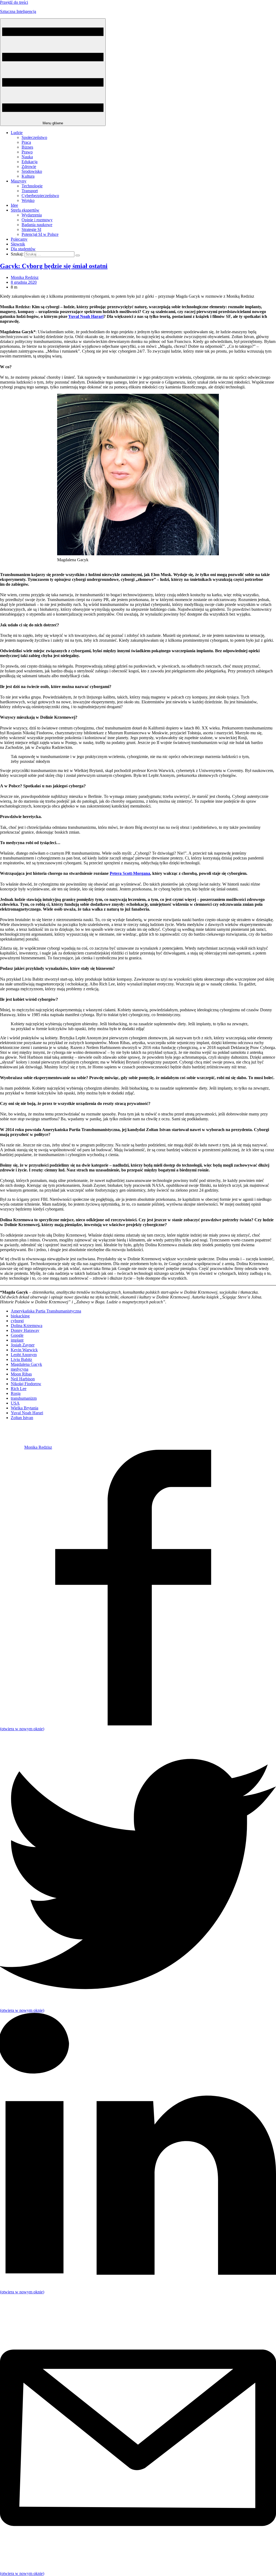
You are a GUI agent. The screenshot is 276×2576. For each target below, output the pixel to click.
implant (17, 1340)
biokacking (20, 1316)
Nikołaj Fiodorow (26, 1384)
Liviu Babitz (21, 1359)
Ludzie (17, 133)
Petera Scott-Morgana (130, 873)
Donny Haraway (25, 1330)
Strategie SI (31, 229)
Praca (26, 142)
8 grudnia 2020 (24, 282)
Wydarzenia (32, 215)
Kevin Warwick (24, 1350)
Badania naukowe (37, 225)
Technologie (32, 186)
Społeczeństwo (34, 137)
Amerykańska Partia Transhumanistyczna (46, 1311)
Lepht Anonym (24, 1355)
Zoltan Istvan (22, 1418)
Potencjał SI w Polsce (40, 234)
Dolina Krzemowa (27, 1326)
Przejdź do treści (14, 2)
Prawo (27, 152)
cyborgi (17, 1321)
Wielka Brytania (25, 1408)
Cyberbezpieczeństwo (40, 196)
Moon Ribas (21, 1374)
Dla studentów (23, 249)
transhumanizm (24, 1398)
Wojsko (28, 200)
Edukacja (30, 162)
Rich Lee (19, 1389)
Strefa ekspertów (25, 210)
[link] (12, 1447)
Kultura (28, 176)
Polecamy (19, 239)
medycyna (20, 1369)
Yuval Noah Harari (86, 316)
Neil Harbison (23, 1379)
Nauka (27, 157)
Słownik (18, 244)
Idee (14, 205)
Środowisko (32, 171)
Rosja (16, 1393)
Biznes (27, 147)
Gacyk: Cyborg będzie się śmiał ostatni (54, 266)
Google (17, 1335)
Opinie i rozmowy (37, 220)
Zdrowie (29, 166)
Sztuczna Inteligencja (18, 11)
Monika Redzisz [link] (25, 277)
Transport (30, 191)
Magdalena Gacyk (26, 1364)
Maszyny (19, 181)
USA (15, 1403)
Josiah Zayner (23, 1345)
